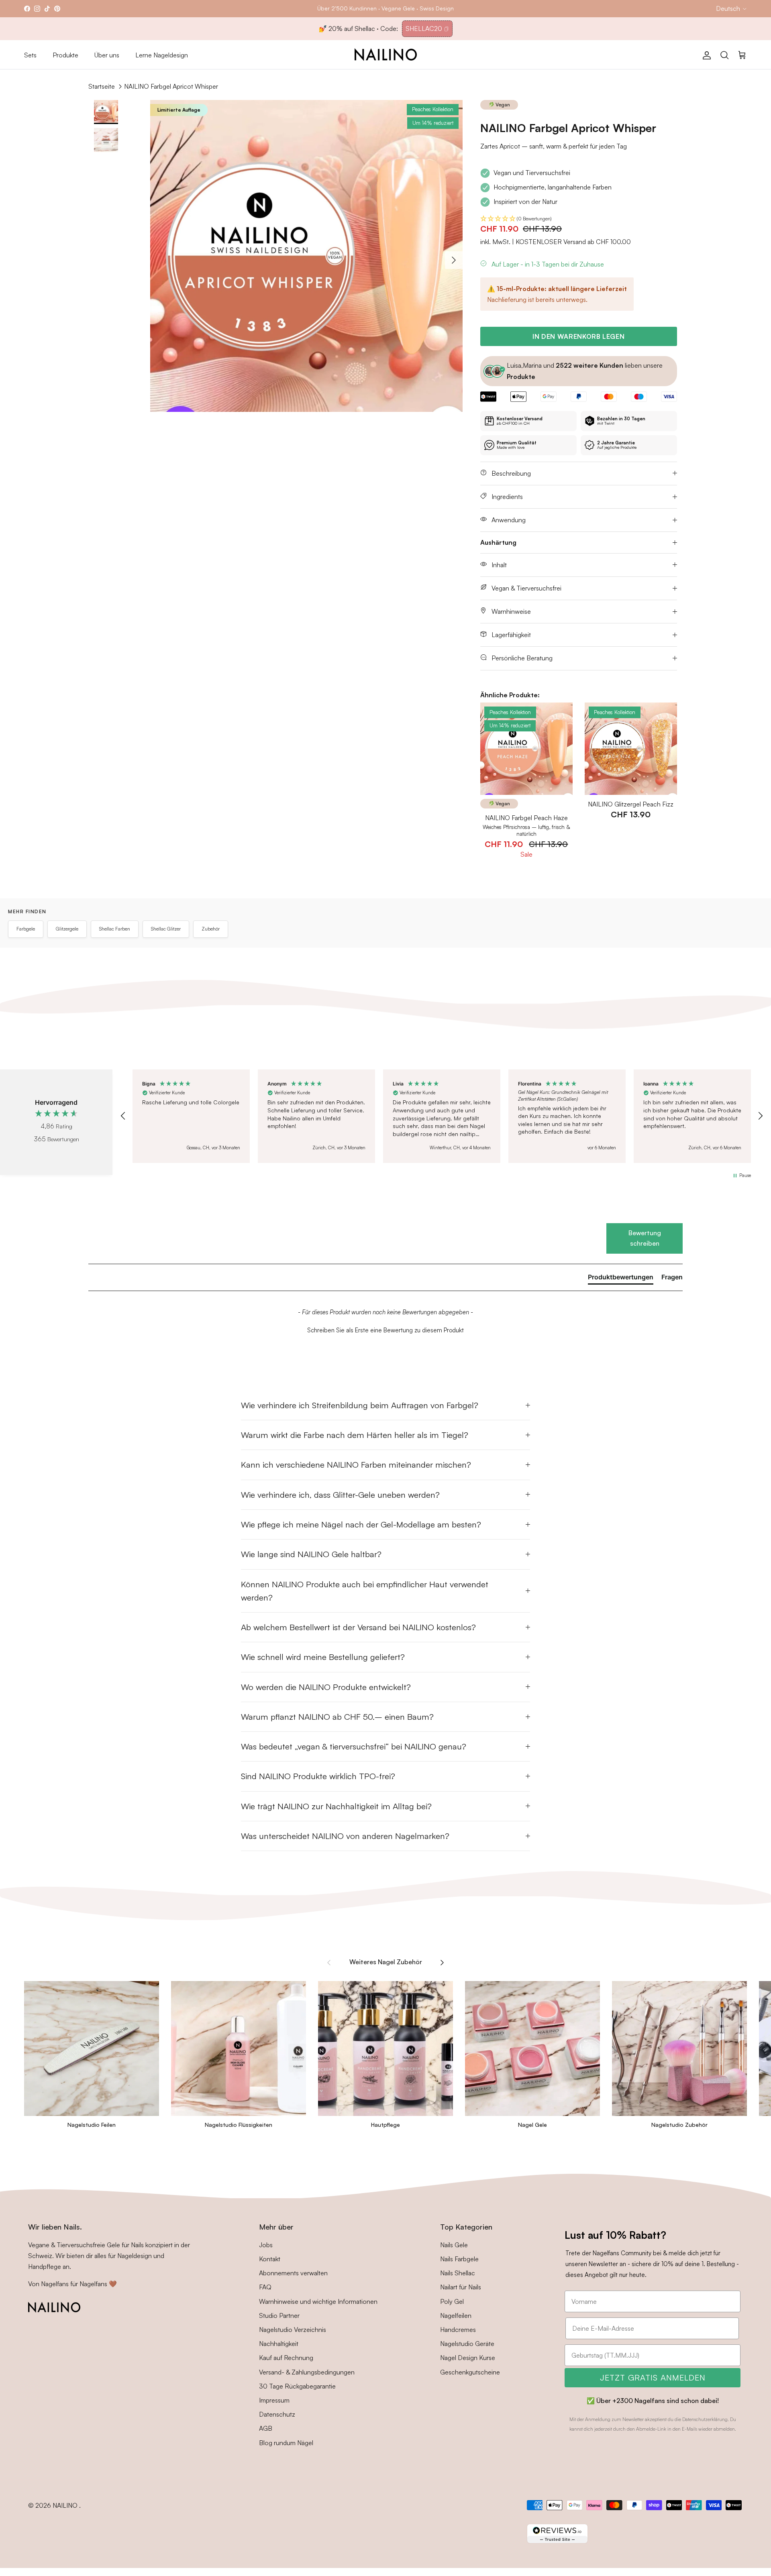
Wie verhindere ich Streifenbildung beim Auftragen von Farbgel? (360, 1405)
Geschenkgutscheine (470, 2372)
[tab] (621, 1279)
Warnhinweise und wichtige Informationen (318, 2301)
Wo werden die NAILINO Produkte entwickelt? (326, 1687)
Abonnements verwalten (293, 2273)
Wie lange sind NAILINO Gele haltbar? (311, 1554)
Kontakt (270, 2259)
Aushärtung (498, 542)
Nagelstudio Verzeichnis (293, 2330)
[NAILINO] (386, 55)
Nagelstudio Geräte (467, 2344)
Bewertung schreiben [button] (645, 1238)
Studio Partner (279, 2315)
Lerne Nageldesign (162, 55)
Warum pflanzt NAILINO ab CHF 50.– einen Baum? (337, 1717)
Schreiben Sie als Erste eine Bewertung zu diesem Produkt (385, 1330)
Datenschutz (277, 2414)
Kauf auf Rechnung (286, 2358)
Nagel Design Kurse (468, 2358)
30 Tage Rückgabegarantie (297, 2386)
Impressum (274, 2400)
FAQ (265, 2287)
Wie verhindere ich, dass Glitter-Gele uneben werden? (340, 1495)
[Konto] (705, 55)
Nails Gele (454, 2245)
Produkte (65, 55)
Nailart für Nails (461, 2287)
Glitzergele (67, 929)
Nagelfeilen (456, 2315)
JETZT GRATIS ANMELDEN (653, 2377)
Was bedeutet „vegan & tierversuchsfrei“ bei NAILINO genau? (354, 1746)
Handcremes (458, 2330)
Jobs (266, 2245)
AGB (266, 2428)
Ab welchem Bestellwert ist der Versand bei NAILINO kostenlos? (358, 1627)
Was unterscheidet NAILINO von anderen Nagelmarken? (345, 1836)
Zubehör (211, 929)
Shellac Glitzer (166, 929)
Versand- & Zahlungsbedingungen (307, 2372)
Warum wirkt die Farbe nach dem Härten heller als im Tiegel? (355, 1435)
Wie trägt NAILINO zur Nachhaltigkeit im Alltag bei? (336, 1806)
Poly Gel (452, 2301)
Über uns (107, 55)
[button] (579, 219)
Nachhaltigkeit (279, 2344)
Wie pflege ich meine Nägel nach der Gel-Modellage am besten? (361, 1524)
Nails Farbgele (459, 2259)
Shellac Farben (115, 929)
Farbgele (26, 929)
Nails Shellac (458, 2273)
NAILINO (66, 2505)
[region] (442, 1116)
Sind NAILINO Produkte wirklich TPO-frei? (318, 1776)
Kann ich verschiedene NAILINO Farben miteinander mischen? (356, 1464)
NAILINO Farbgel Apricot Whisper (171, 86)
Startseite (102, 86)
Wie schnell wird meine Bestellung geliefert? (323, 1657)
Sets (30, 55)
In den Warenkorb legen (578, 336)
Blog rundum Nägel (286, 2443)
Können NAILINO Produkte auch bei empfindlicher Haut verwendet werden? (365, 1591)
